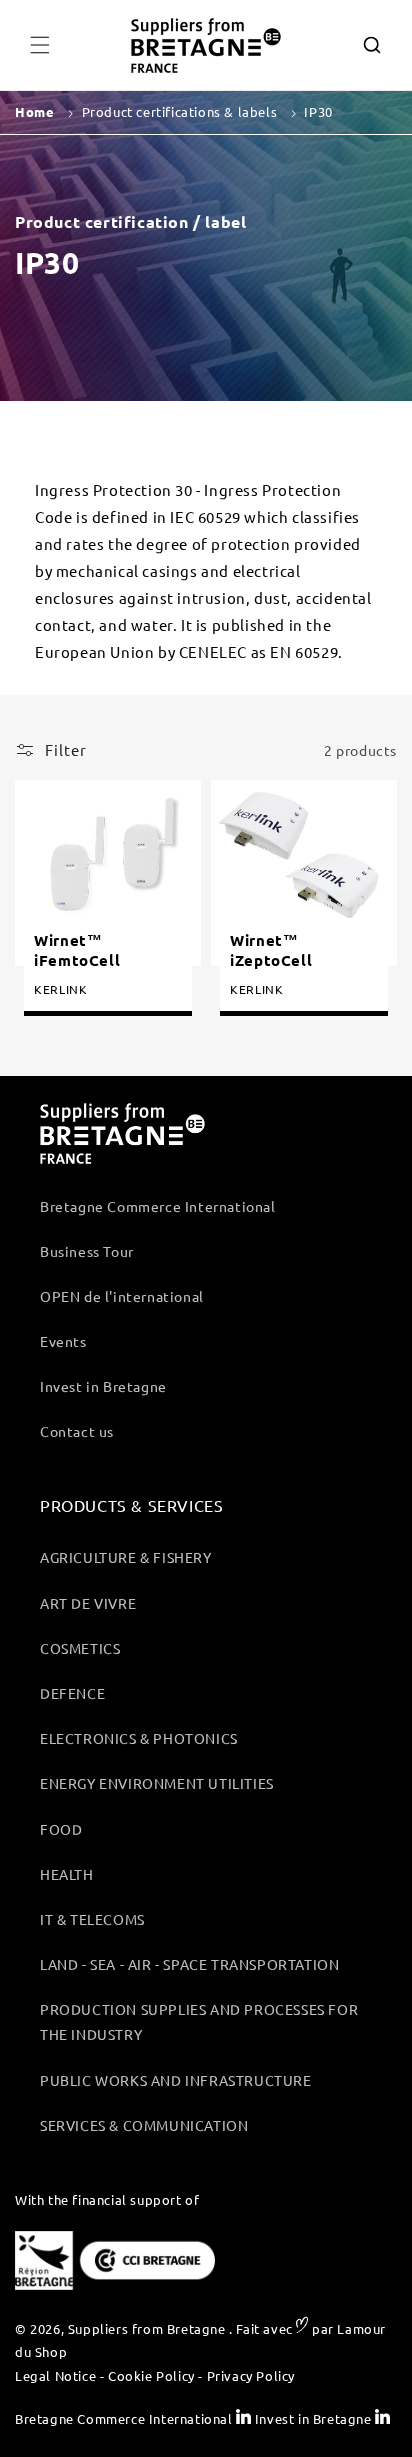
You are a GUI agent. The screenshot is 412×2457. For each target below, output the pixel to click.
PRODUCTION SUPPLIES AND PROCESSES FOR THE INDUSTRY (199, 2021)
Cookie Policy (151, 2375)
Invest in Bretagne (103, 1386)
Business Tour (87, 1251)
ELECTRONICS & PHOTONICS (139, 1738)
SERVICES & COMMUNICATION (144, 2125)
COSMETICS (80, 1648)
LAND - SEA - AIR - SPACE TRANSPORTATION (189, 1964)
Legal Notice (55, 2375)
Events (63, 1341)
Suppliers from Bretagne (147, 2328)
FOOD (61, 1829)
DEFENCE (72, 1693)
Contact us (77, 1431)
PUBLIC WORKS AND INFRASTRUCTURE (176, 2080)
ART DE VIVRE (88, 1603)
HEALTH (67, 1874)
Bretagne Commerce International (158, 1206)
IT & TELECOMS (92, 1919)
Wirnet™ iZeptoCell (271, 950)
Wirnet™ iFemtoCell (77, 950)
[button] (40, 45)
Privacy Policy (251, 2375)
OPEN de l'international (122, 1296)
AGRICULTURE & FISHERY (126, 1557)
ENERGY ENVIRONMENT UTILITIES (157, 1783)
